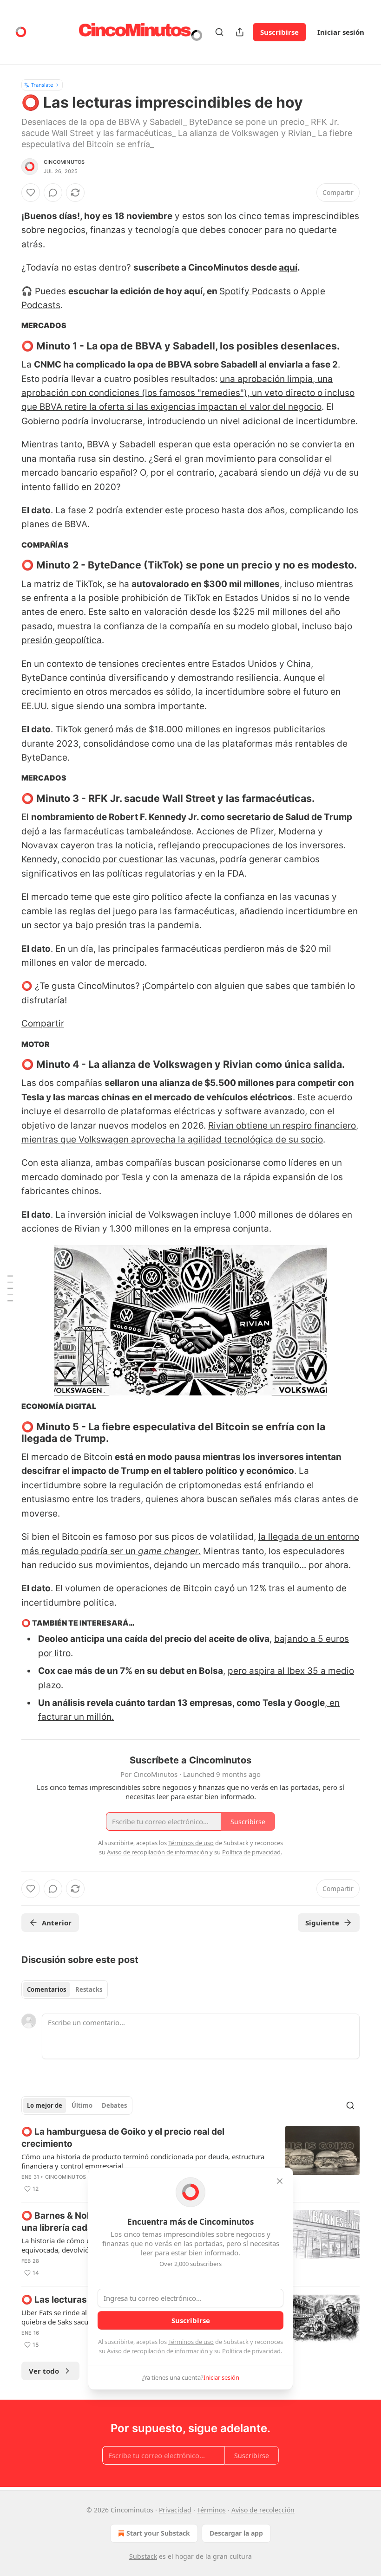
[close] (280, 2181)
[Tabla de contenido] (10, 1288)
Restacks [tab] (89, 1989)
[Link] (8, 346)
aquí (288, 268)
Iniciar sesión (341, 32)
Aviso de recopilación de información (158, 2351)
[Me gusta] (31, 193)
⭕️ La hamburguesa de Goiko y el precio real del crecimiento (123, 2138)
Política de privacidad (251, 2351)
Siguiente (322, 1923)
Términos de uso (191, 2342)
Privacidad (175, 2510)
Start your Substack (158, 2533)
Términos (211, 2510)
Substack (143, 2556)
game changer (168, 1551)
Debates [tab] (114, 2105)
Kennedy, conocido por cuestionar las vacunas (118, 859)
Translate (42, 85)
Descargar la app (236, 2533)
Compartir (43, 1023)
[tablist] (65, 1989)
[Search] (219, 32)
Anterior (57, 1923)
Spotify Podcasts (255, 291)
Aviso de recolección (263, 2510)
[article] (190, 2160)
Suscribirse (279, 32)
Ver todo (44, 2371)
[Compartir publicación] (240, 32)
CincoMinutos (64, 162)
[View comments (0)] (53, 193)
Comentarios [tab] (46, 1989)
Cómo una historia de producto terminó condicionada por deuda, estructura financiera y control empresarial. (143, 2161)
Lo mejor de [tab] (45, 2105)
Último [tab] (82, 2105)
